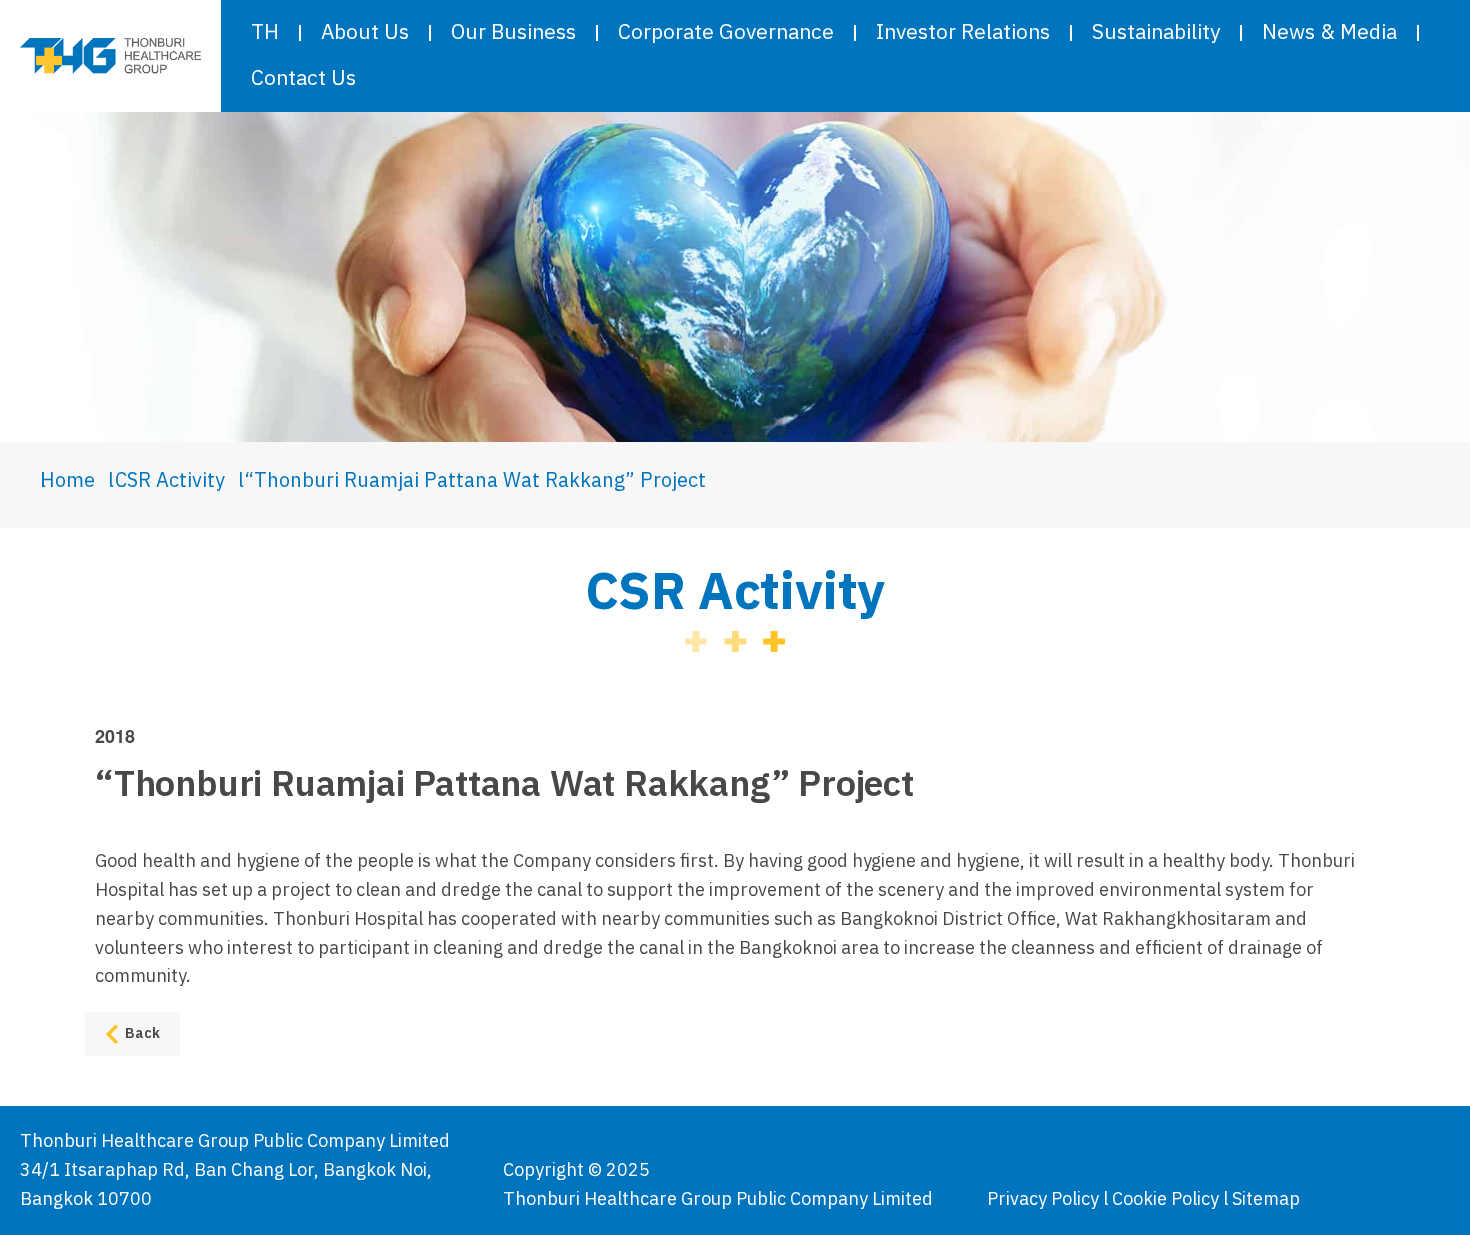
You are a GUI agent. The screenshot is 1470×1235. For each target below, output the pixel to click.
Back (142, 1033)
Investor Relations (963, 33)
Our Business (513, 33)
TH (265, 33)
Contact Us (303, 79)
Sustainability (1156, 33)
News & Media (1329, 33)
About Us (365, 33)
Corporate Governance (726, 33)
